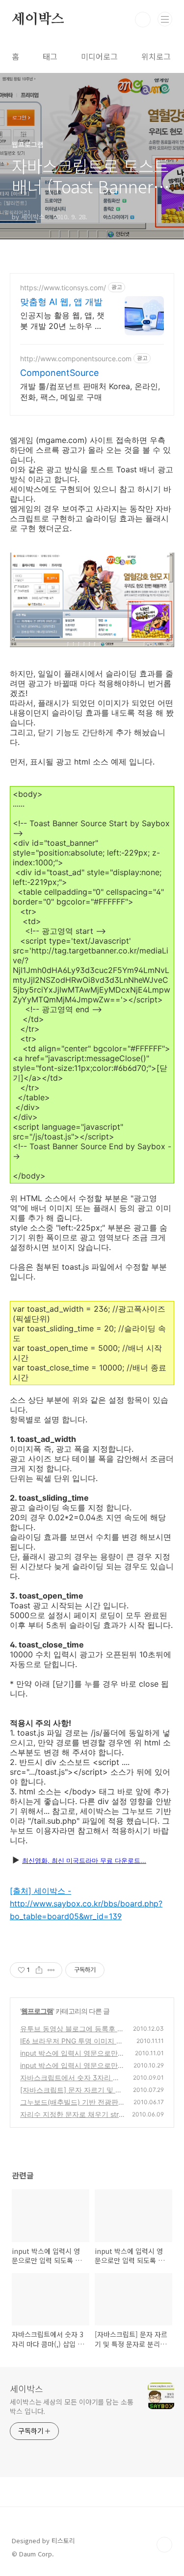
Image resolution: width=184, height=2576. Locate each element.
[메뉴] (165, 19)
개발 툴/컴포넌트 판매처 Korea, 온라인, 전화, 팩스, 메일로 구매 (90, 392)
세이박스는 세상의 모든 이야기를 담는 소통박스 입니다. (72, 2406)
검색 (143, 20)
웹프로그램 (37, 2011)
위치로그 (156, 56)
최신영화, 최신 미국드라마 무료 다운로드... (84, 1860)
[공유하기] (39, 1970)
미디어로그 (99, 56)
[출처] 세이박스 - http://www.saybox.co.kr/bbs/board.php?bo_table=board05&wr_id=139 (86, 1903)
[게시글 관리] (51, 1970)
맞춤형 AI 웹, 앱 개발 (61, 302)
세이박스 (38, 20)
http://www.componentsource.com (76, 359)
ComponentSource (59, 373)
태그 (50, 56)
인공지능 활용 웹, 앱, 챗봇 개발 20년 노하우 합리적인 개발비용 (62, 321)
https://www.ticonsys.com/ (63, 288)
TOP (164, 2545)
